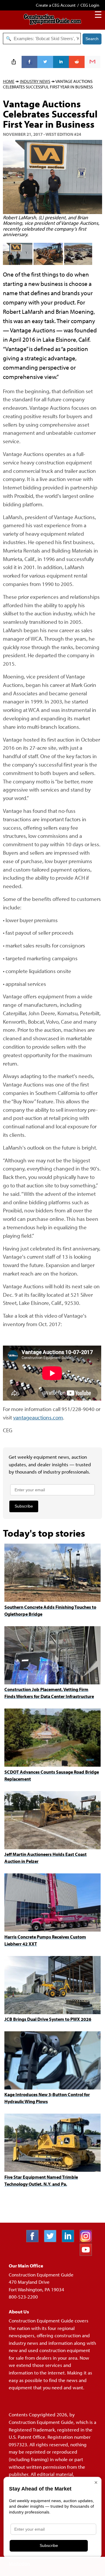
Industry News (35, 81)
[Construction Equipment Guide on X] (52, 2240)
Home (9, 81)
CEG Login (90, 5)
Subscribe (24, 1506)
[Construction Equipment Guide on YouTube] (88, 2254)
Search (92, 39)
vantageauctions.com (38, 1417)
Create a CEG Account (56, 5)
